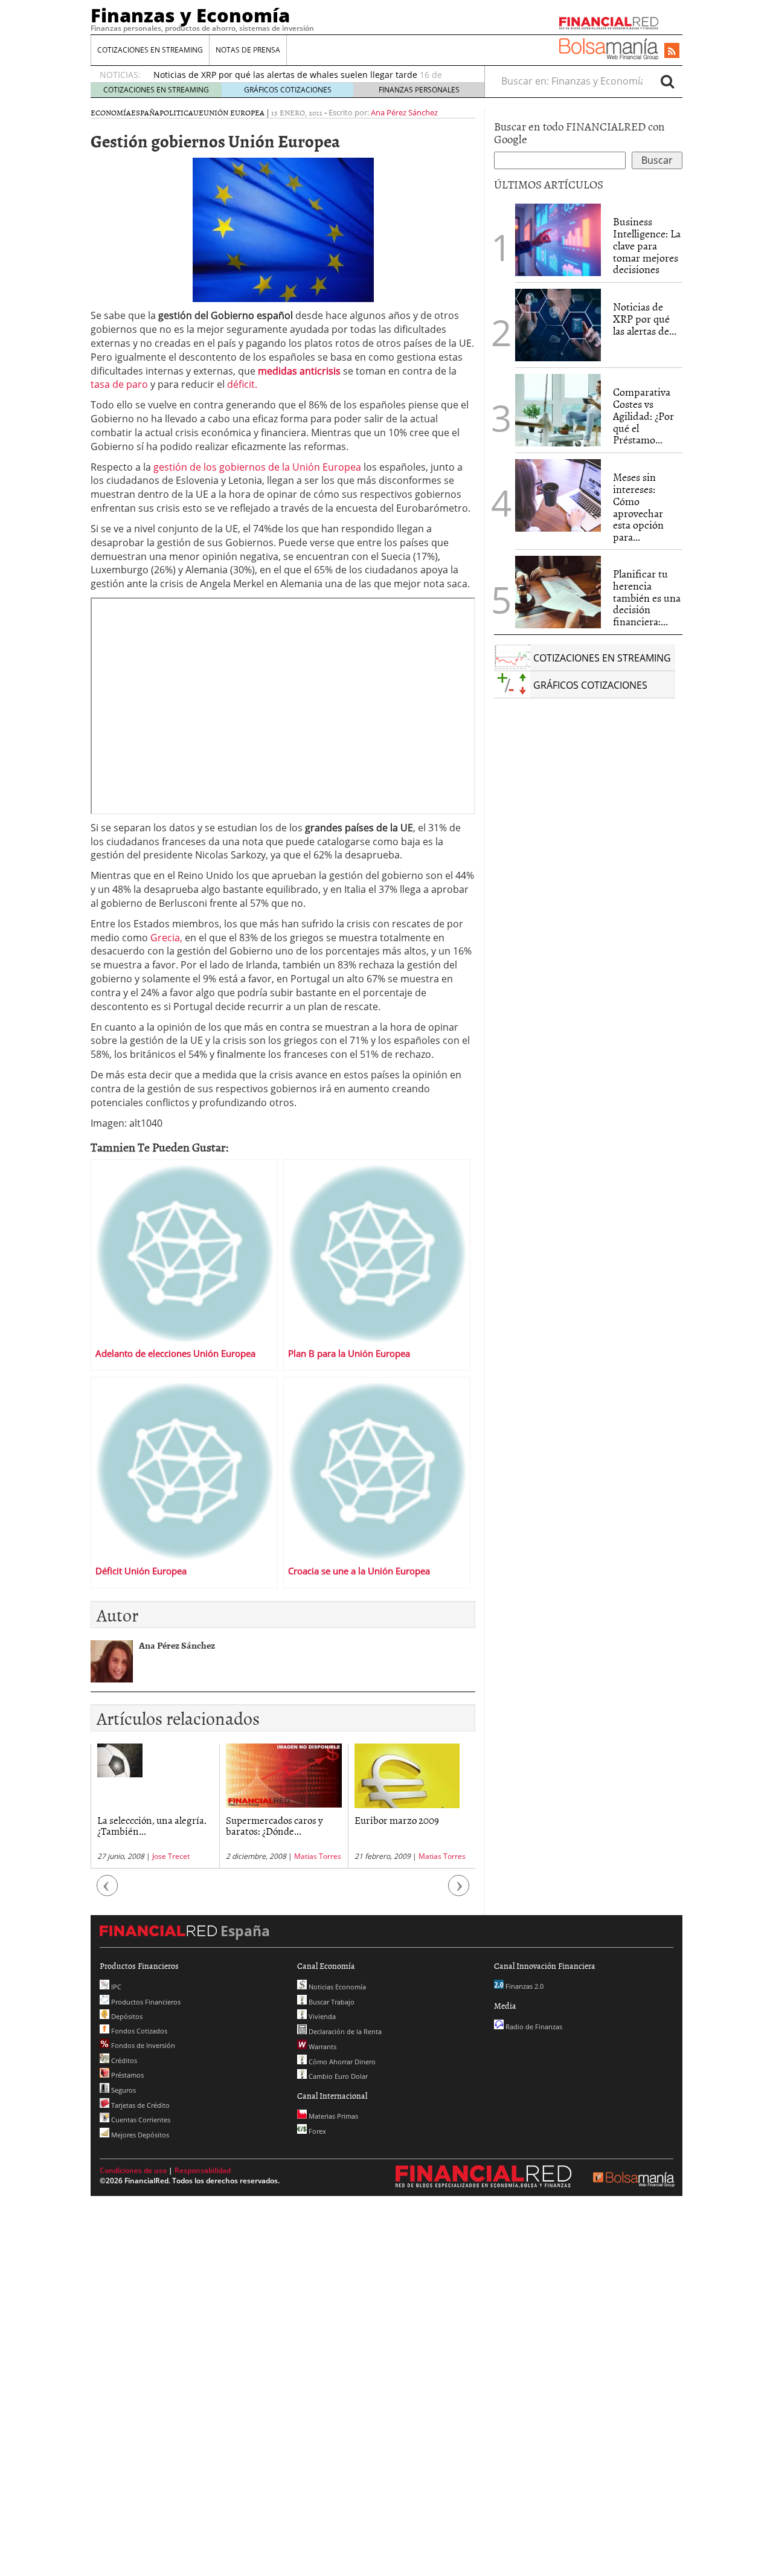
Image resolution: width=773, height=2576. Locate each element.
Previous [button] (107, 1891)
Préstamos (127, 2075)
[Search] (667, 81)
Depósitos (126, 2016)
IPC (115, 1987)
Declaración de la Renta (344, 2031)
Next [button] (459, 1891)
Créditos (123, 2060)
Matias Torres (318, 1856)
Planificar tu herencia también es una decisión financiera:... (647, 597)
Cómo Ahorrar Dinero (341, 2062)
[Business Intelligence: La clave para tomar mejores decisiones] (558, 240)
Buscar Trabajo (331, 2002)
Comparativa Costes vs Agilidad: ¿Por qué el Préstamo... (643, 416)
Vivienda (321, 2016)
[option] (155, 1806)
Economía (111, 112)
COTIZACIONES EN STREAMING (150, 50)
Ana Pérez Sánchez (404, 112)
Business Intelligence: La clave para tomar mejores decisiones (647, 245)
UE (198, 112)
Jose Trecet (171, 1856)
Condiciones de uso (133, 2170)
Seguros (123, 2090)
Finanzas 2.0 (524, 1986)
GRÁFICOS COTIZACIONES (288, 90)
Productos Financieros (145, 2002)
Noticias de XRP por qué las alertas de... (645, 319)
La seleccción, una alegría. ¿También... (152, 1825)
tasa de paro (120, 384)
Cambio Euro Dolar (337, 2076)
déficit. (242, 384)
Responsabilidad (203, 2170)
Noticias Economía (336, 1987)
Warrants (322, 2046)
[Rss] (672, 51)
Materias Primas (332, 2116)
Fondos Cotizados (138, 2031)
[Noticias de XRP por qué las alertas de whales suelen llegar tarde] (558, 325)
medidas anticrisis (299, 371)
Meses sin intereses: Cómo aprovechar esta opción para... (638, 507)
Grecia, (166, 938)
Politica (176, 112)
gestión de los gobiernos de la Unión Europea (257, 467)
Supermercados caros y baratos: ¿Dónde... (274, 1825)
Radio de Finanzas (533, 2027)
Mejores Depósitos (139, 2135)
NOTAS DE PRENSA (248, 50)
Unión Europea (234, 112)
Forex (316, 2131)
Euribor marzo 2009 (397, 1820)
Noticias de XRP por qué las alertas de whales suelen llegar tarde (285, 75)
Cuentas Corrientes (140, 2120)
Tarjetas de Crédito (140, 2105)
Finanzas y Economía (190, 15)
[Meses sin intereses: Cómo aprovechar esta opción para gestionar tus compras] (558, 495)
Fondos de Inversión (142, 2045)
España (145, 112)
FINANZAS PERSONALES (419, 90)
